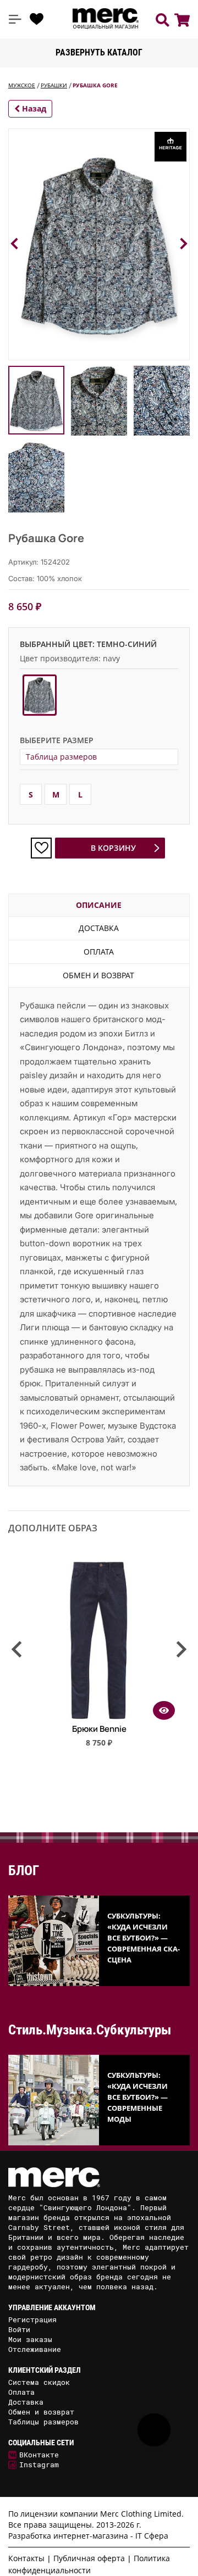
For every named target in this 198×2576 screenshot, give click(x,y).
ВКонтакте (39, 2455)
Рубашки (54, 85)
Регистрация (32, 2319)
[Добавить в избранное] (41, 848)
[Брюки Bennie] (99, 1716)
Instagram (39, 2465)
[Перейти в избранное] (37, 19)
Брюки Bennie (99, 1729)
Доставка (99, 928)
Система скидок (39, 2382)
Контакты (26, 2558)
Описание (99, 905)
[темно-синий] (40, 695)
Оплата (99, 952)
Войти (19, 2329)
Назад (33, 108)
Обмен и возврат (98, 975)
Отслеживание (35, 2349)
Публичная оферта (89, 2558)
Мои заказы (30, 2339)
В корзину (113, 848)
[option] (99, 1659)
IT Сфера (152, 2536)
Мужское (22, 85)
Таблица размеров (61, 757)
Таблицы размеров (43, 2422)
